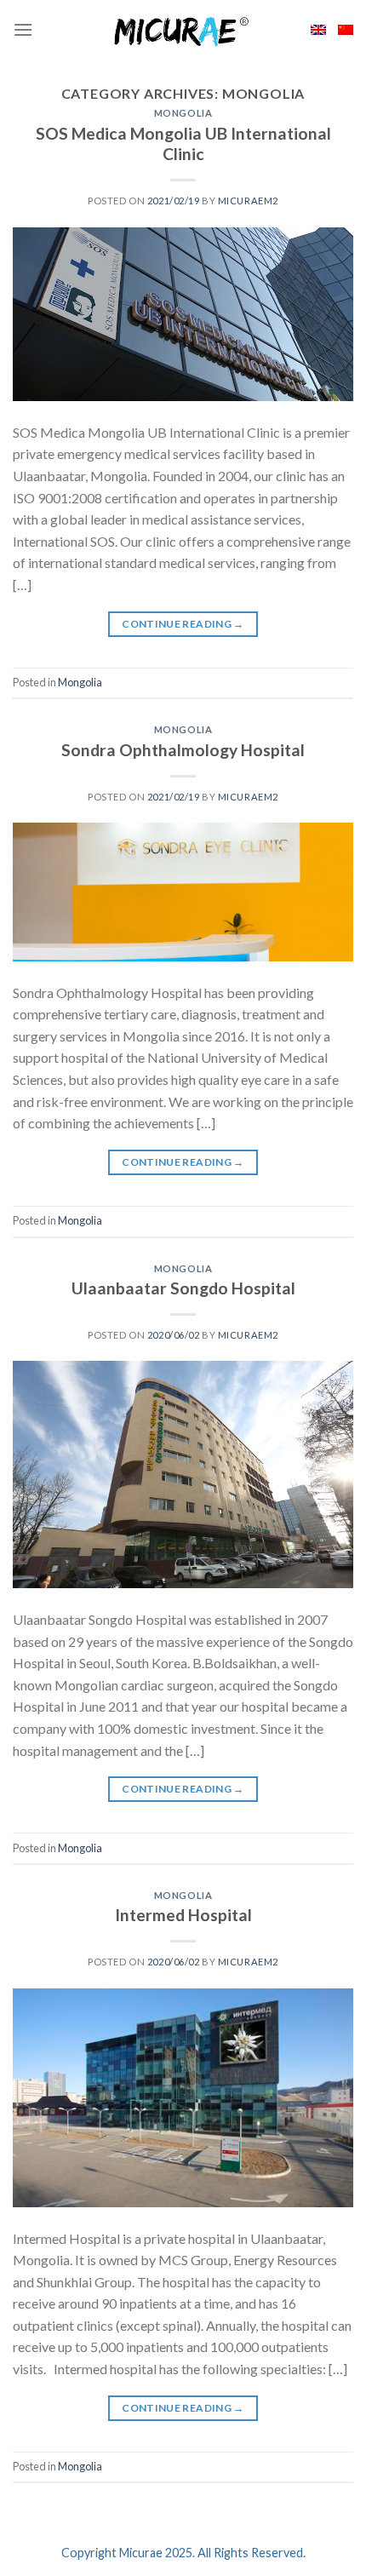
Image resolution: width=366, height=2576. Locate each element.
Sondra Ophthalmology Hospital (183, 750)
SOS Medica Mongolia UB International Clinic (183, 144)
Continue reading (183, 624)
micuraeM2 (248, 201)
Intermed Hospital (183, 1915)
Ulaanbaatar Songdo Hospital (183, 1288)
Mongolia (183, 113)
